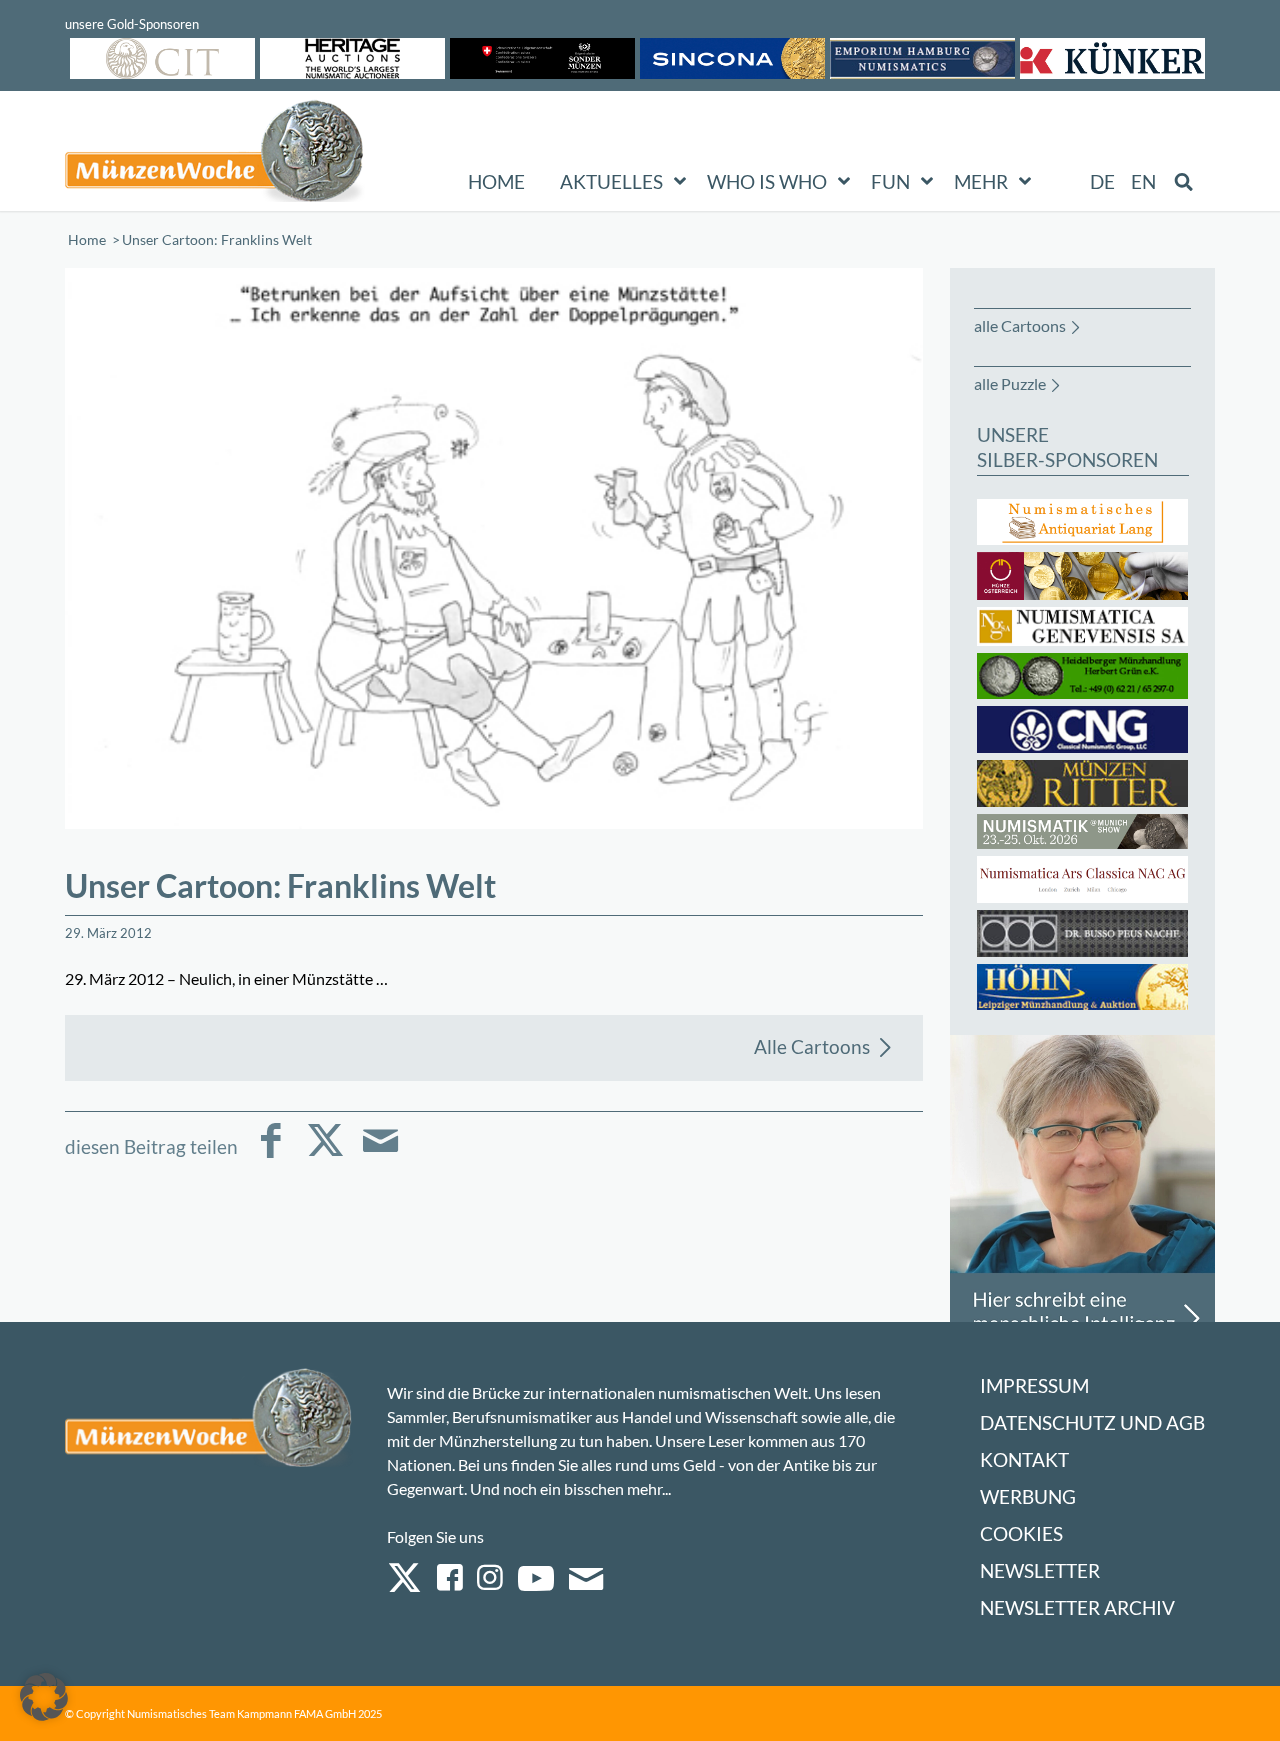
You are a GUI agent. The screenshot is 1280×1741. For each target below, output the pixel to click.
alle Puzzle (1010, 383)
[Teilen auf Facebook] (270, 1154)
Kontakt (1024, 1459)
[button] (44, 1697)
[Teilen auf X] (325, 1154)
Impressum (1034, 1385)
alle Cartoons (1020, 325)
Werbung (1028, 1496)
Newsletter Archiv (1077, 1607)
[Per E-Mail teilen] (380, 1154)
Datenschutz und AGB (1092, 1422)
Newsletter (1040, 1570)
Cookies (1021, 1533)
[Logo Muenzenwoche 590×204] (215, 155)
